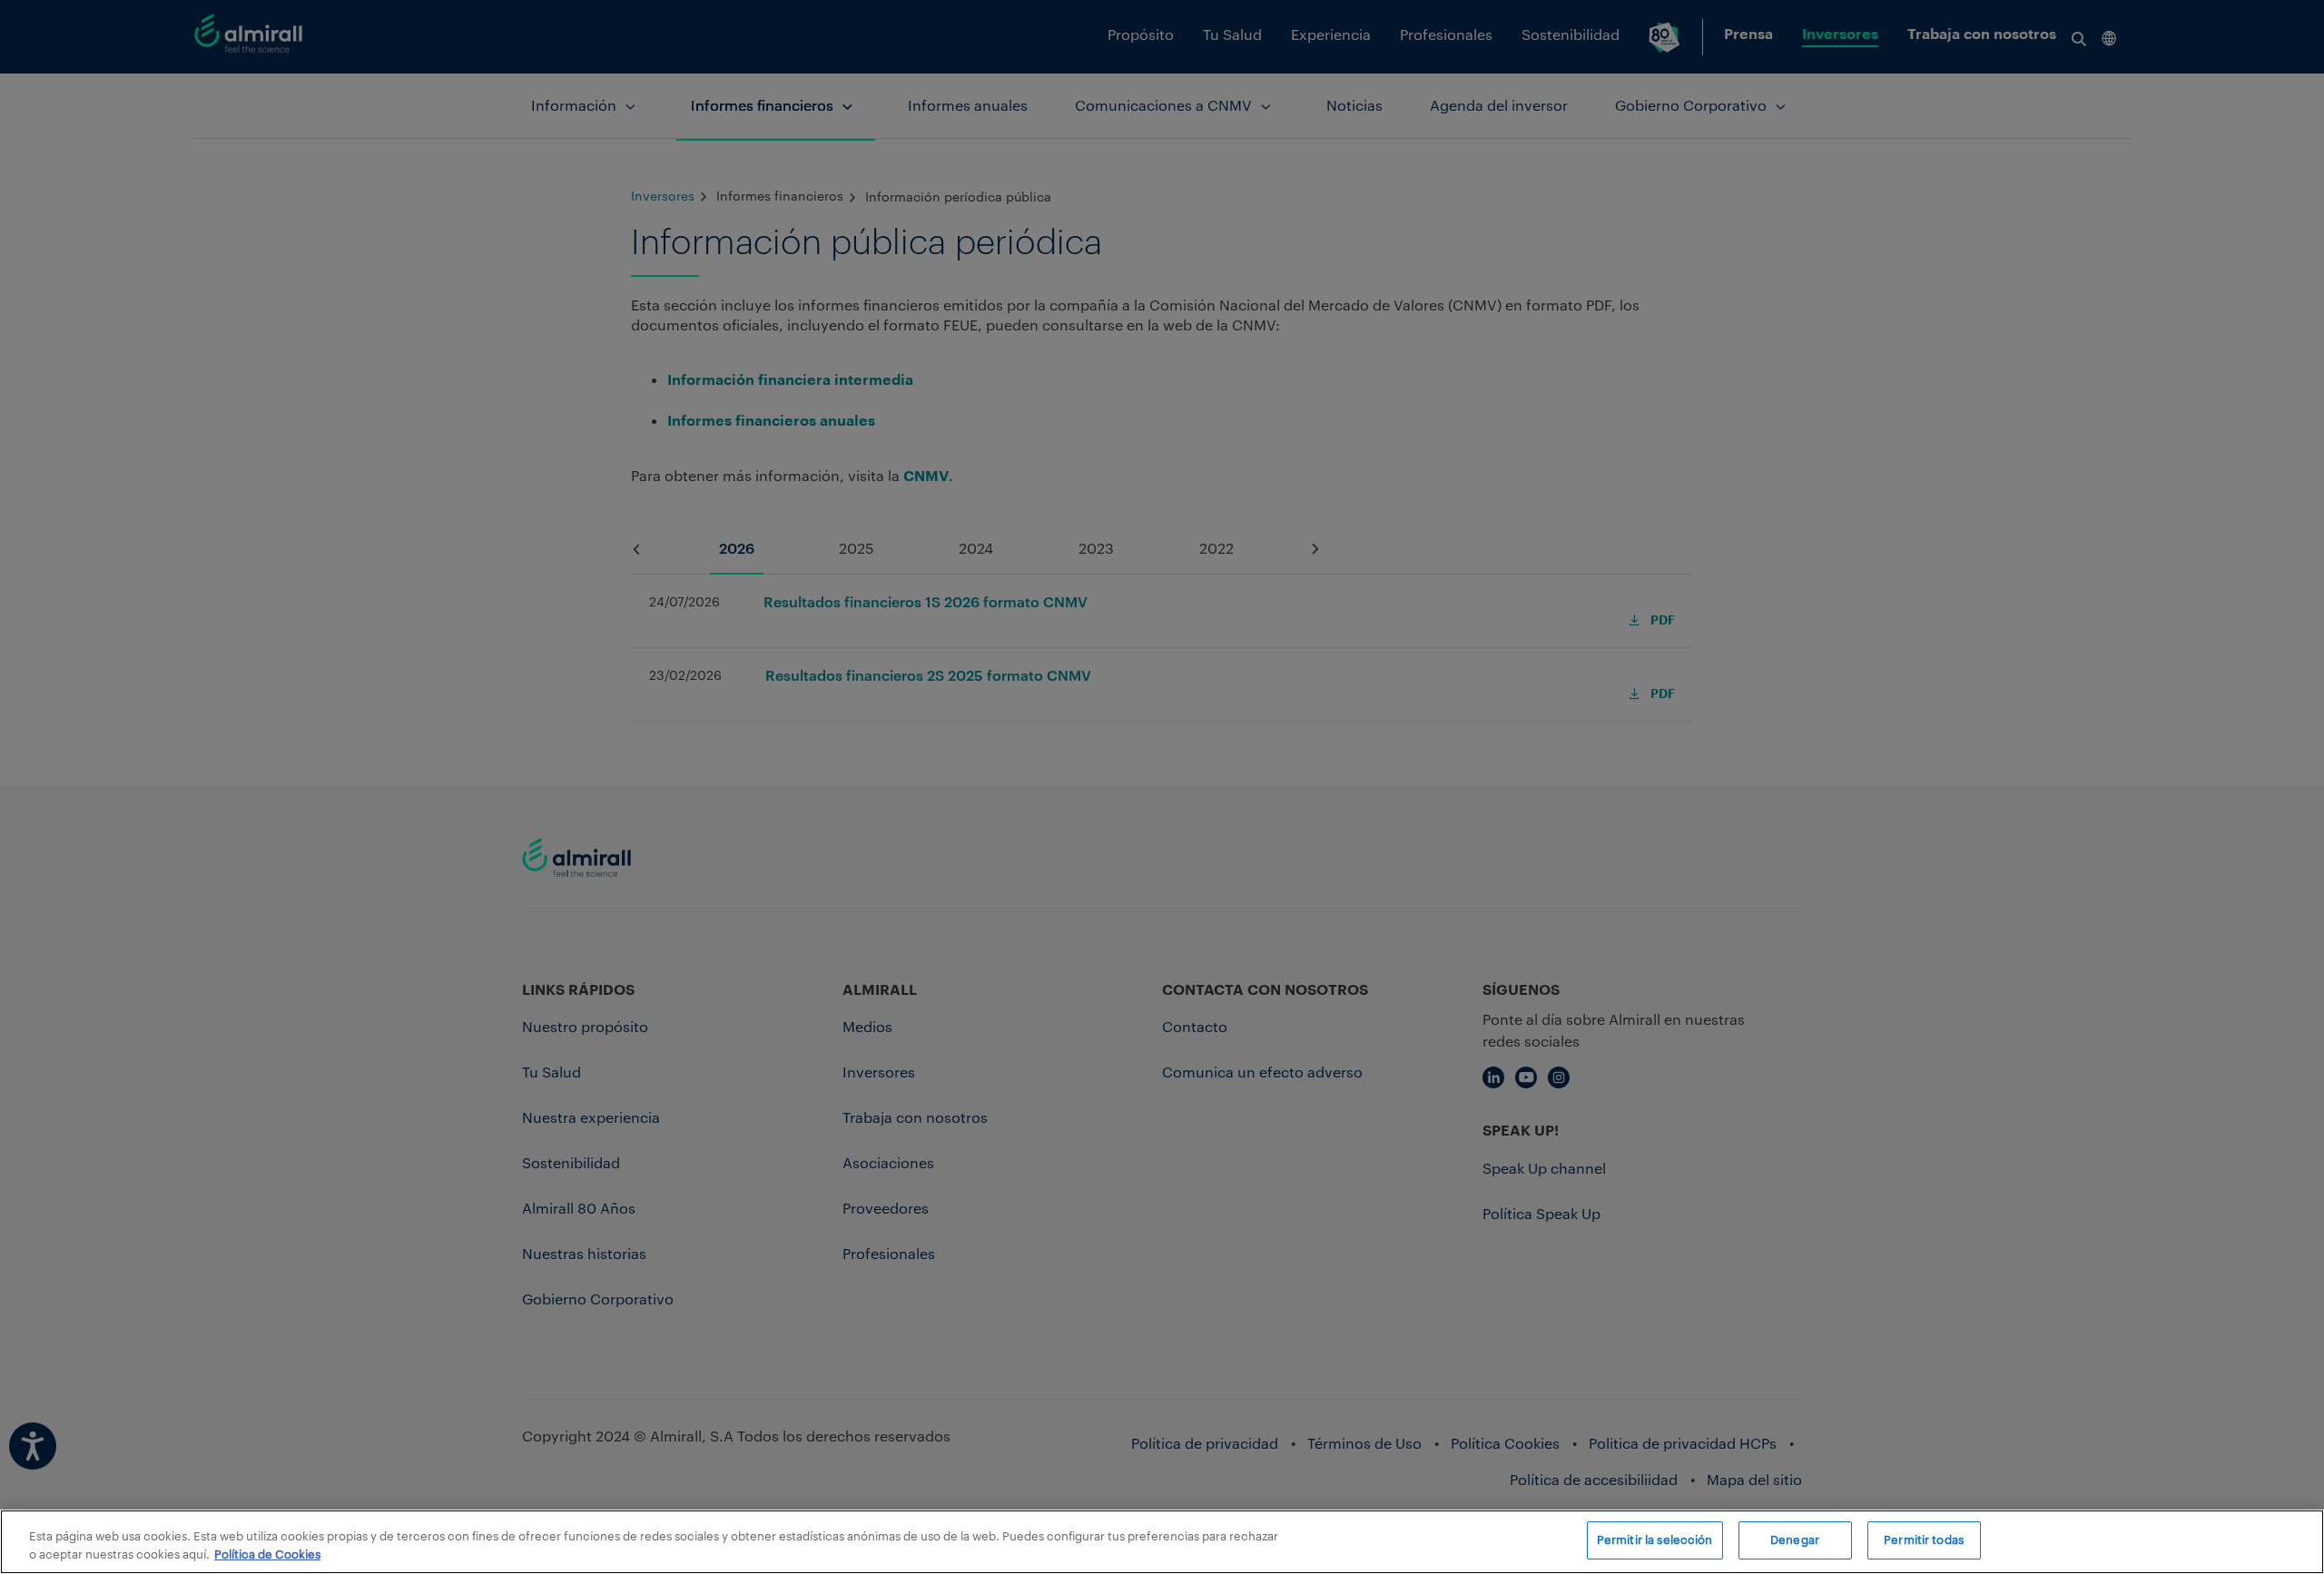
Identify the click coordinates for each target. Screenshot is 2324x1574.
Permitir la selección (1655, 1540)
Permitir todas (1924, 1540)
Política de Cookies (267, 1554)
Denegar (1795, 1540)
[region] (1162, 1542)
